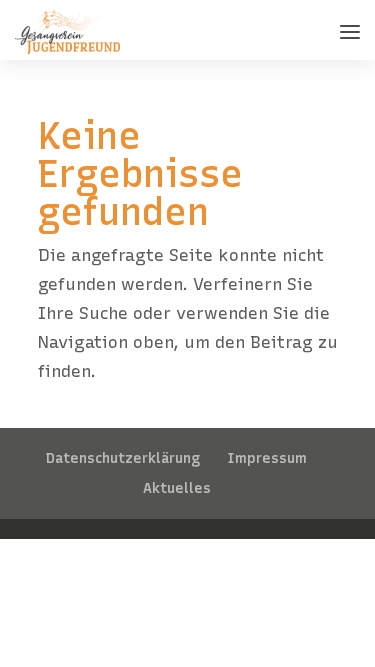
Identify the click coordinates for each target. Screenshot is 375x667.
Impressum (267, 458)
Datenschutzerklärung (123, 458)
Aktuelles (177, 488)
